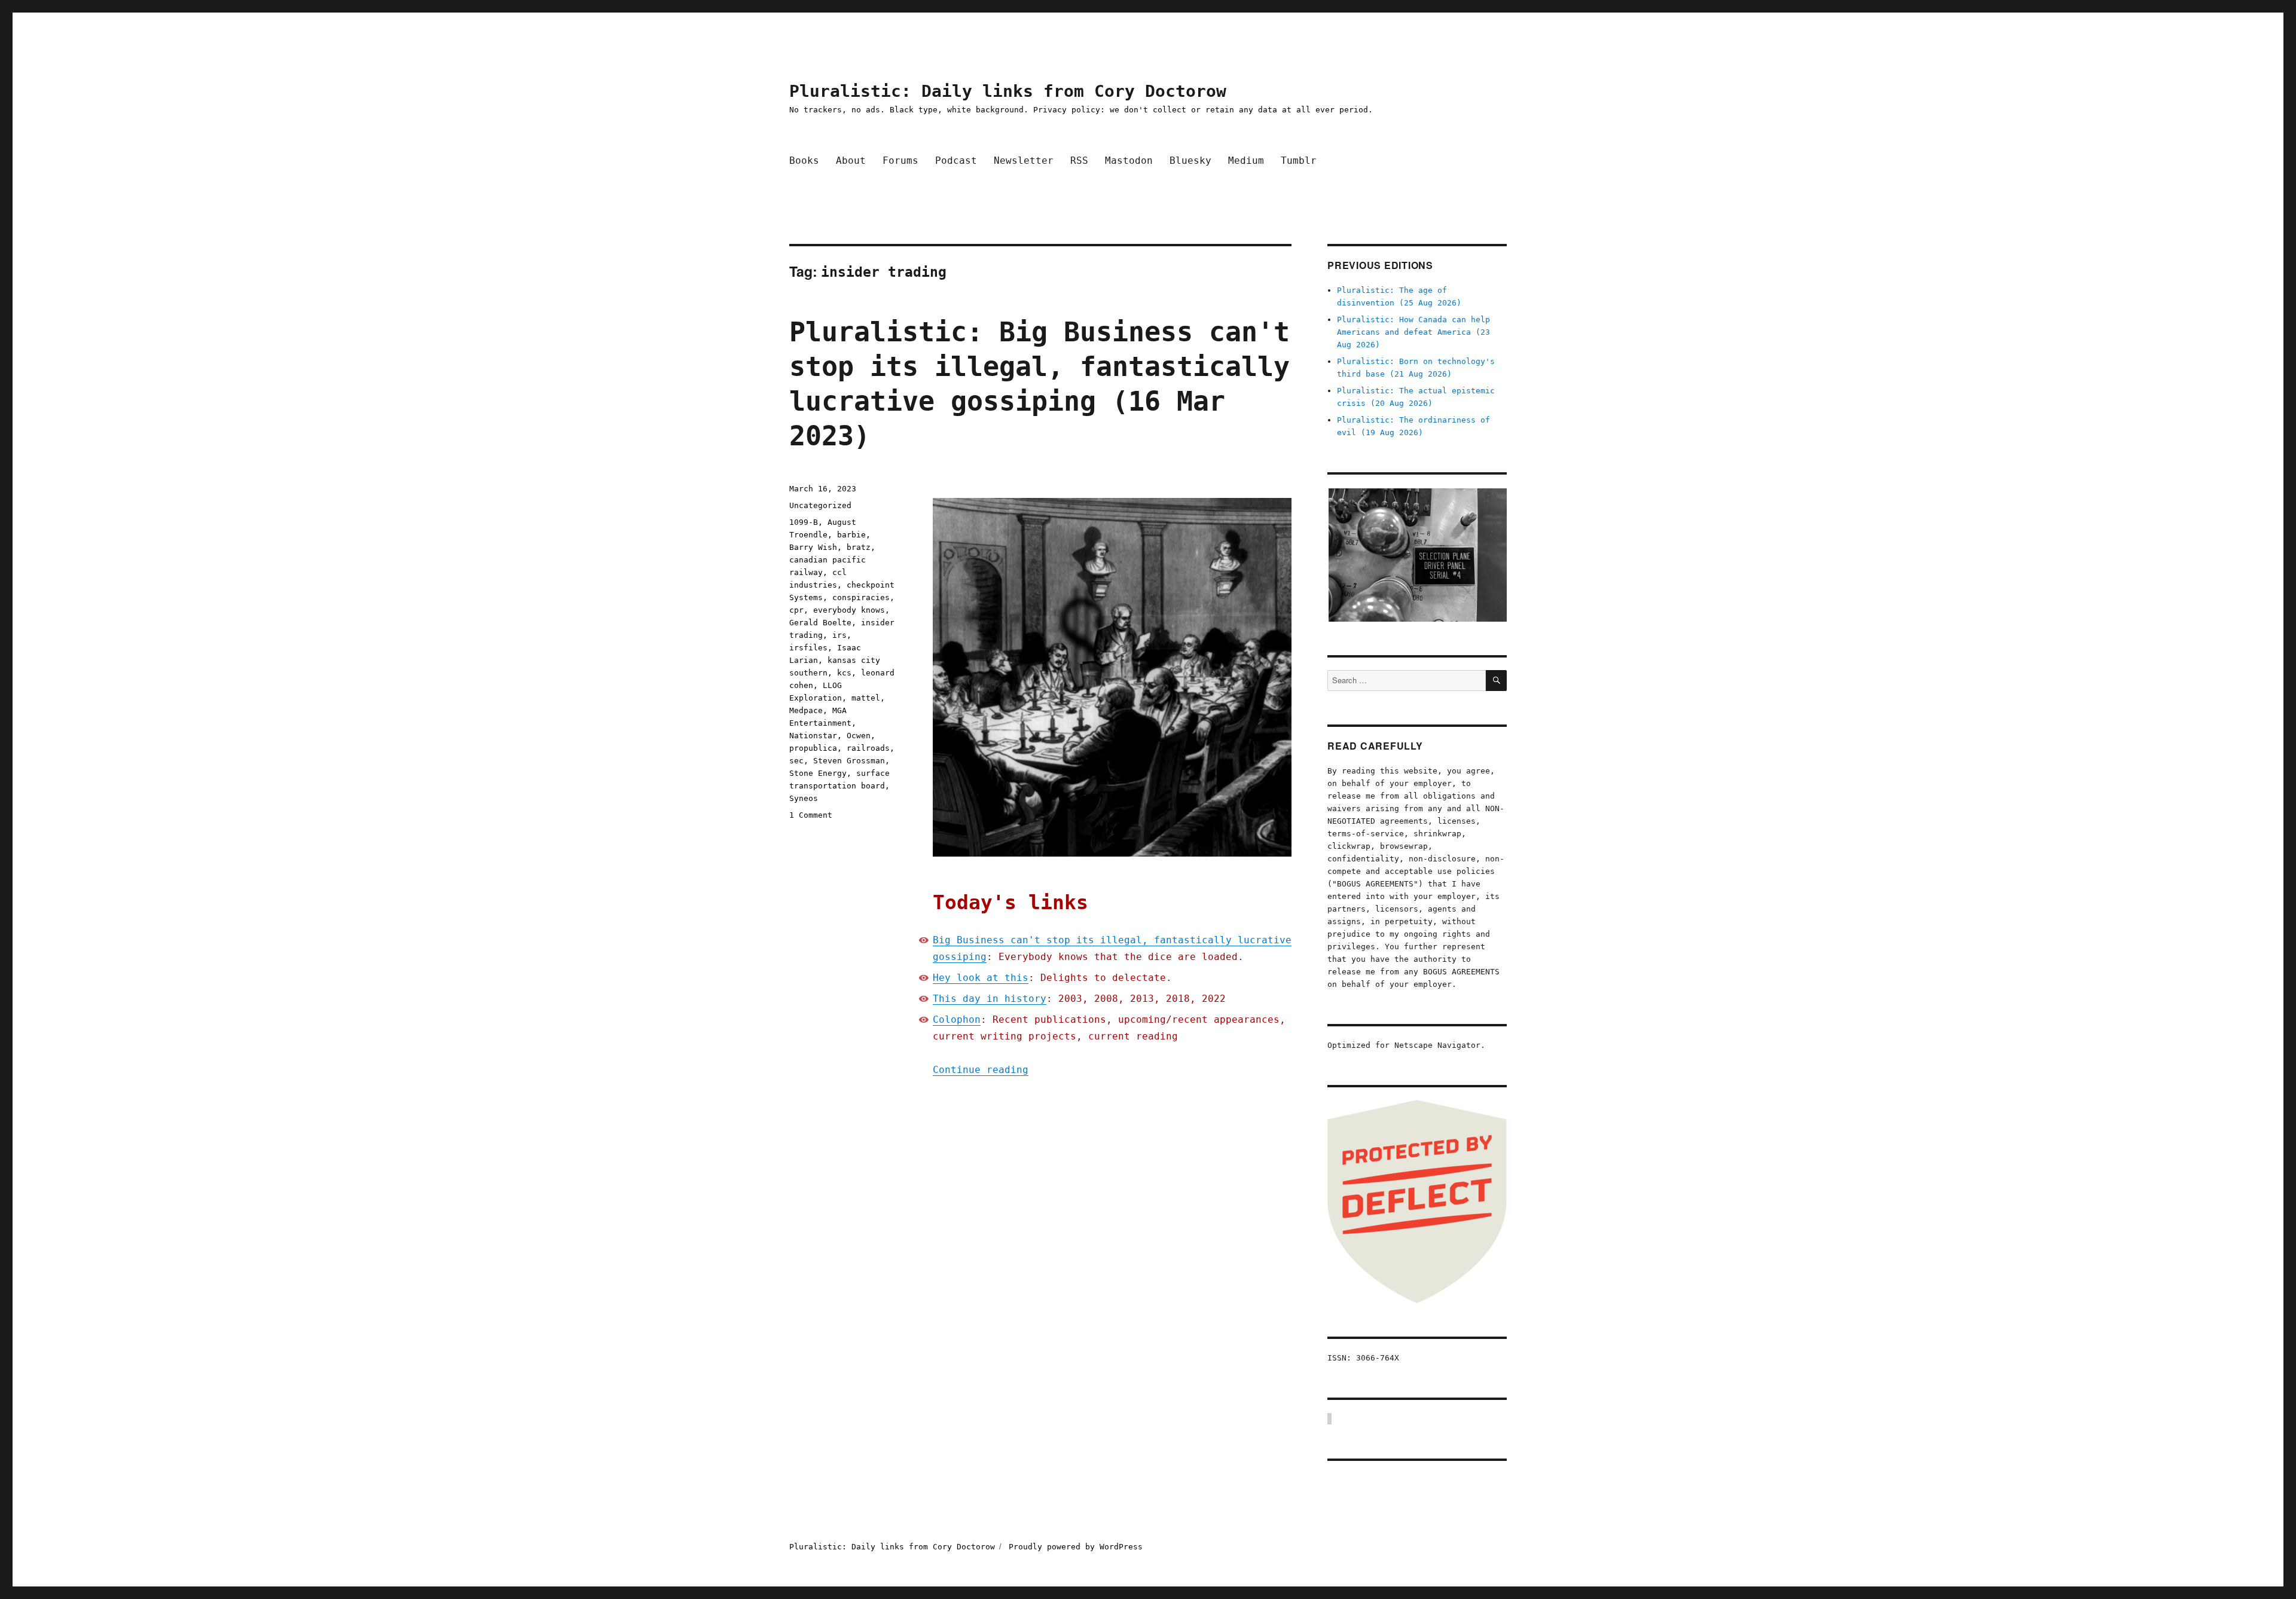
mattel (866, 698)
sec (796, 761)
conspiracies (861, 597)
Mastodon (1129, 160)
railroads (868, 748)
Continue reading (981, 1070)
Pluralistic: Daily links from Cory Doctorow (1008, 91)
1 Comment (811, 815)
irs (839, 635)
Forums (900, 160)
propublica (813, 748)
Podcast (956, 160)
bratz (859, 547)
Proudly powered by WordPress (1076, 1547)
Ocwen (859, 736)
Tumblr (1299, 160)
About (851, 160)
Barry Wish (813, 547)
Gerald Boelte (820, 623)
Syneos (804, 798)
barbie (851, 535)
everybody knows (849, 610)
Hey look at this (981, 978)
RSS (1079, 160)
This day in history (990, 999)
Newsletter (1024, 160)
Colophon (957, 1019)
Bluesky (1190, 160)
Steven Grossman (849, 761)
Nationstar (813, 736)
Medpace (806, 710)
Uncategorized (820, 505)
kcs (844, 673)
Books (804, 160)
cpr (796, 610)
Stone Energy (818, 773)
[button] (1417, 555)
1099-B (804, 522)
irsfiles (808, 648)
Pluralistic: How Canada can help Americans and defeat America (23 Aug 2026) (1413, 332)
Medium (1246, 160)
